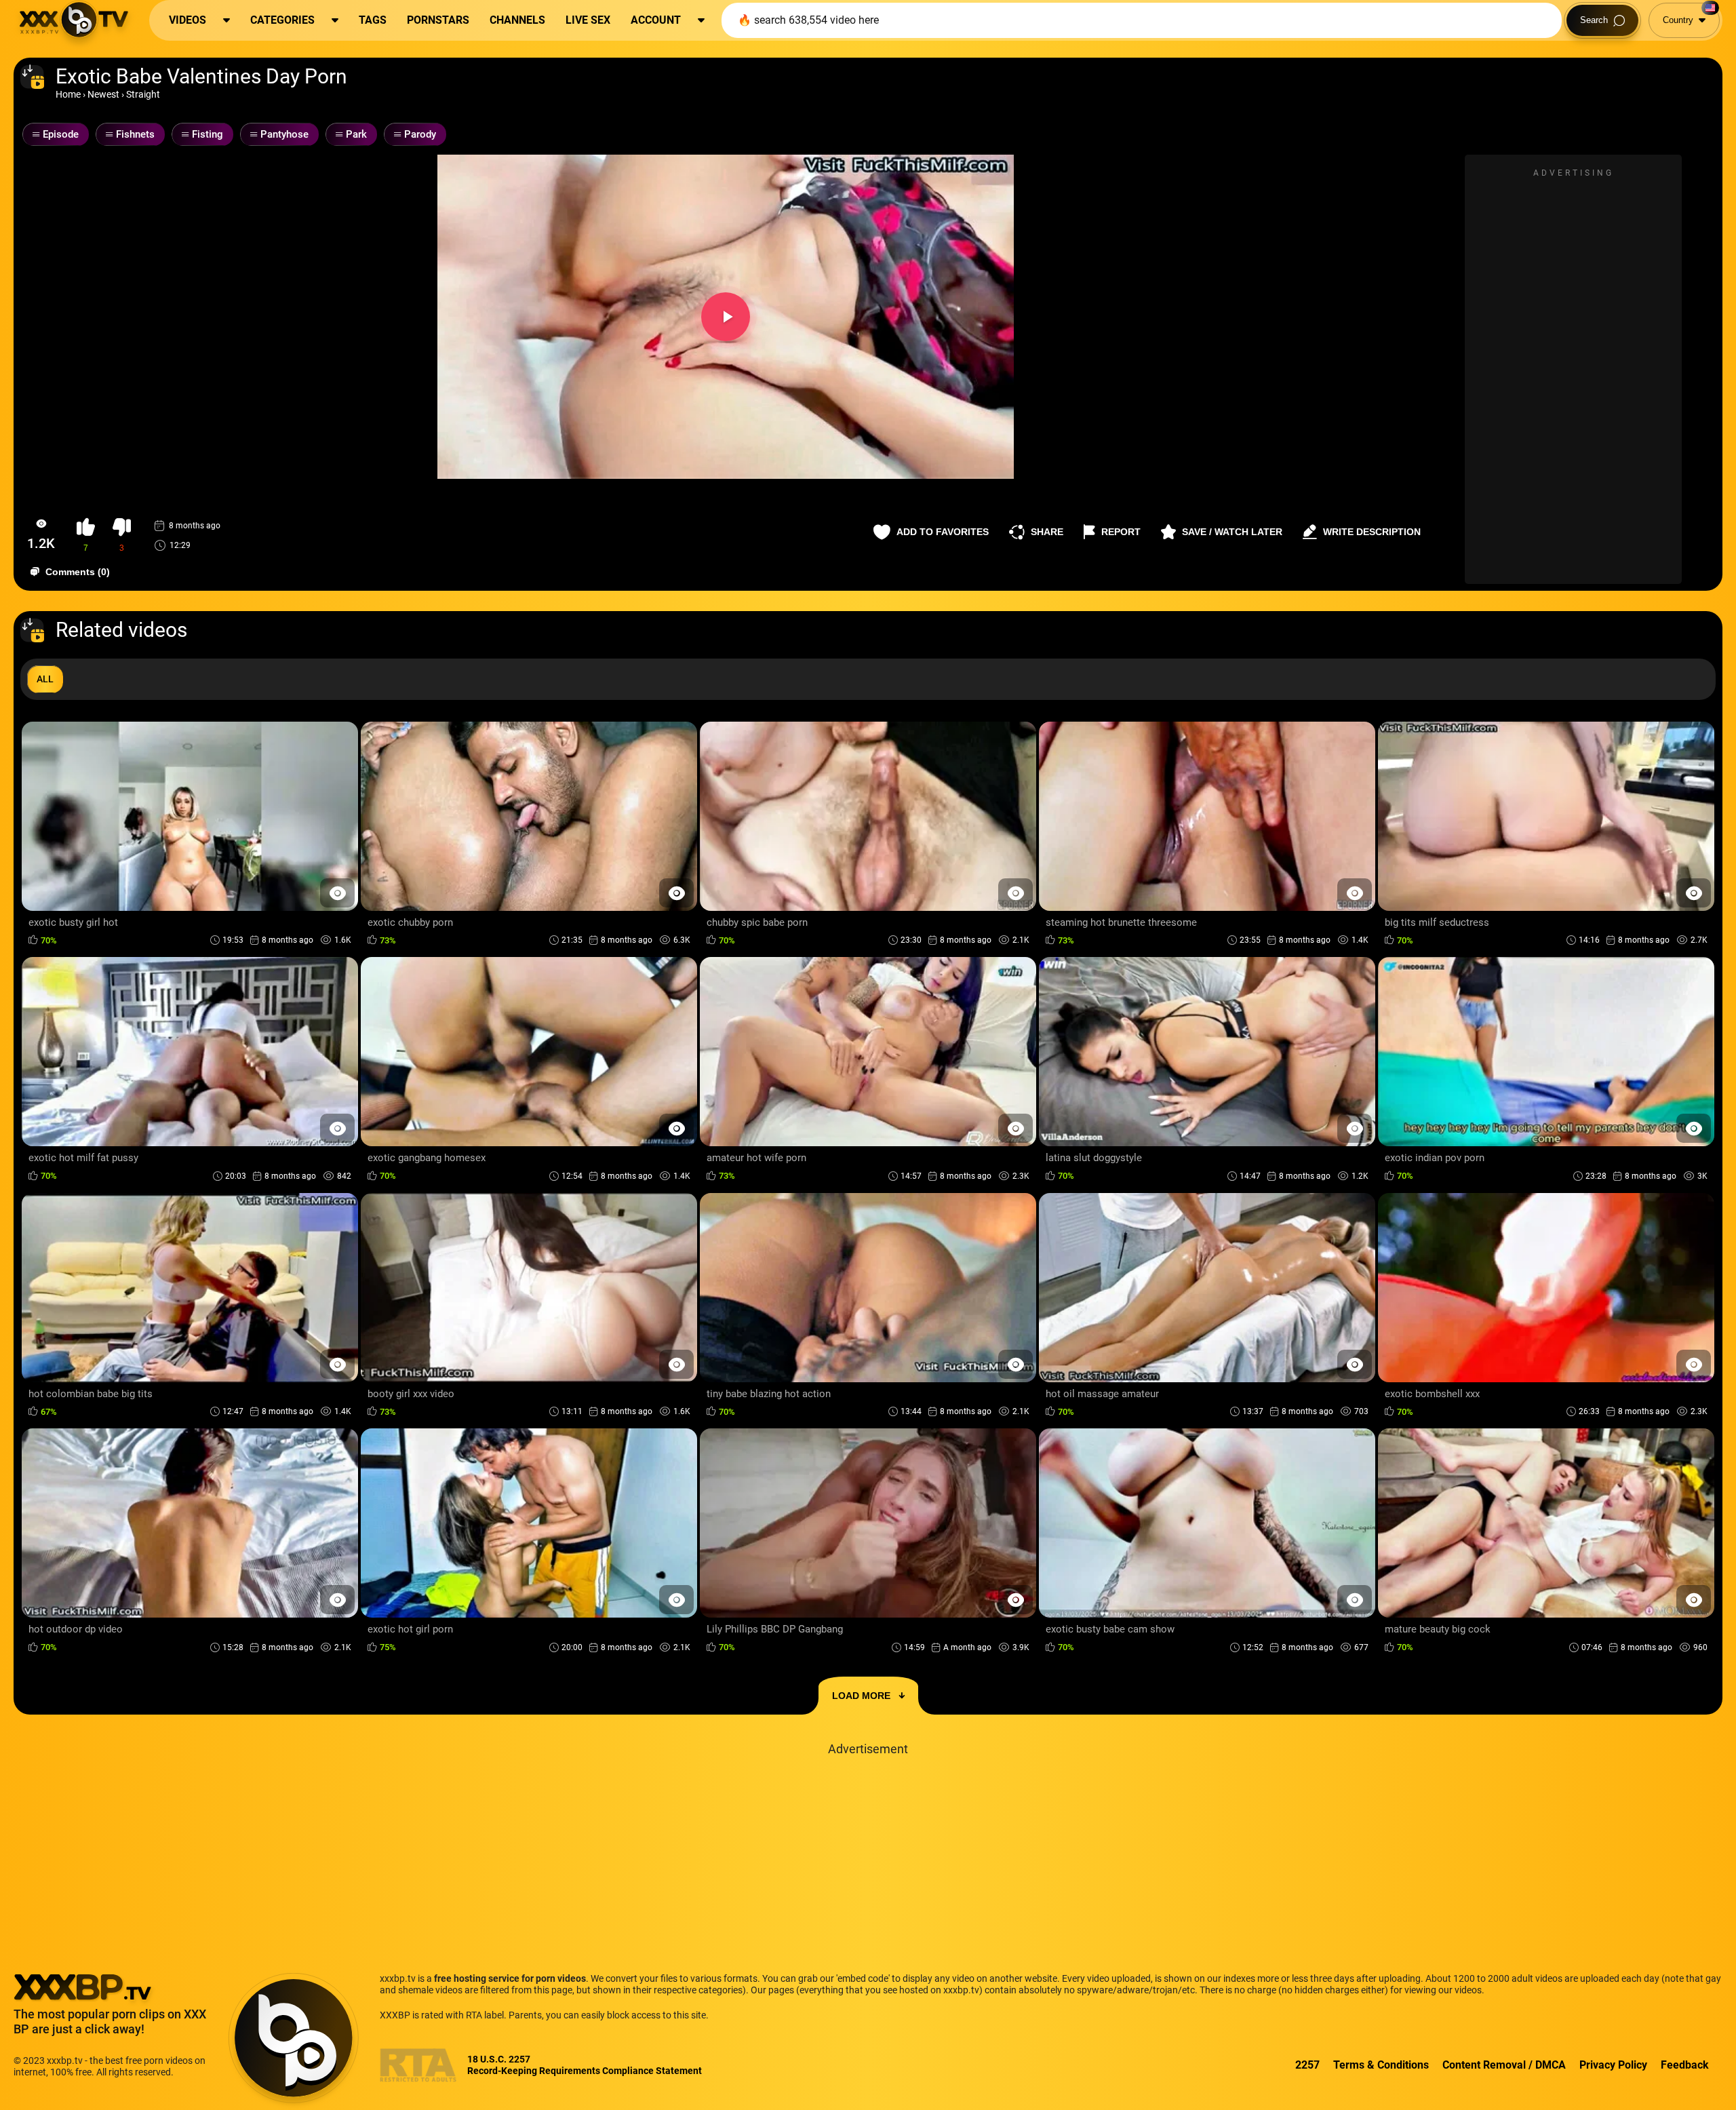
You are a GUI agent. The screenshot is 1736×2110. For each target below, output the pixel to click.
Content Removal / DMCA (1504, 2065)
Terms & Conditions (1381, 2065)
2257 (1307, 2065)
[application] (726, 317)
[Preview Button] (337, 893)
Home (68, 94)
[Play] (726, 317)
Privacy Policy (1613, 2065)
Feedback (1685, 2065)
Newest (103, 94)
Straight (143, 94)
